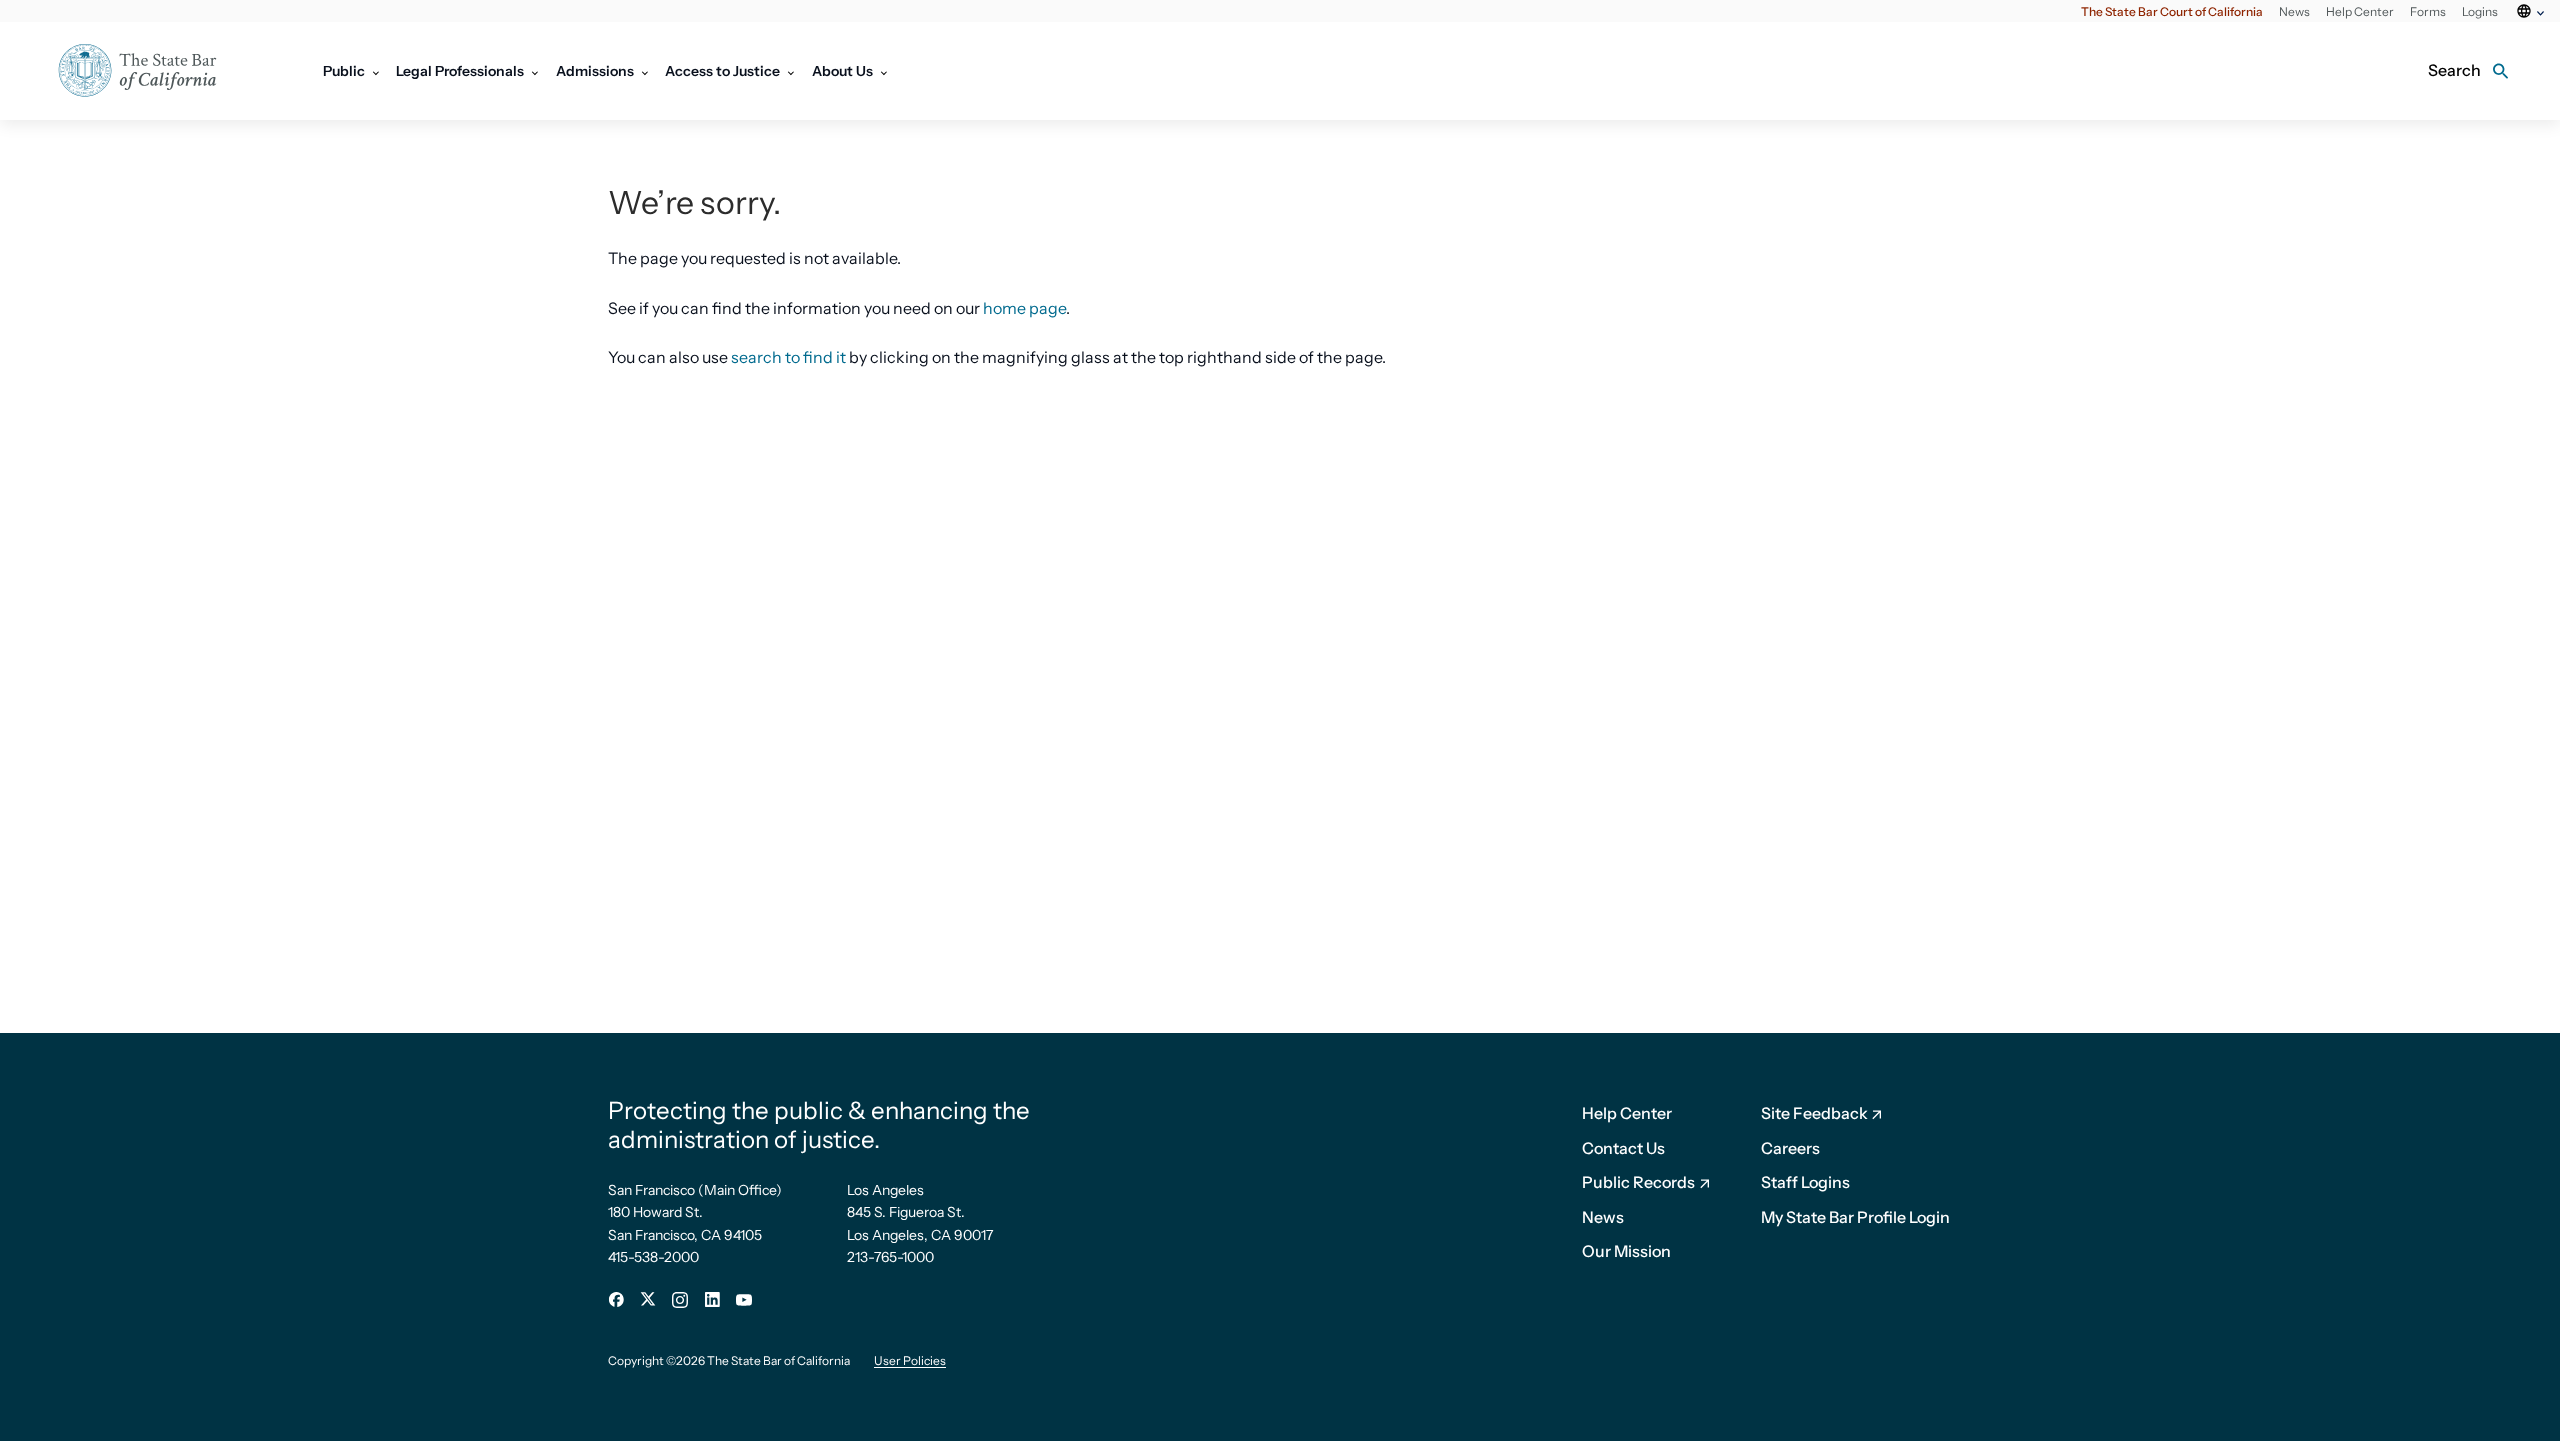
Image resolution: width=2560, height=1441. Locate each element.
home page (1024, 308)
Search (2454, 70)
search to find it (788, 357)
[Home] (150, 71)
